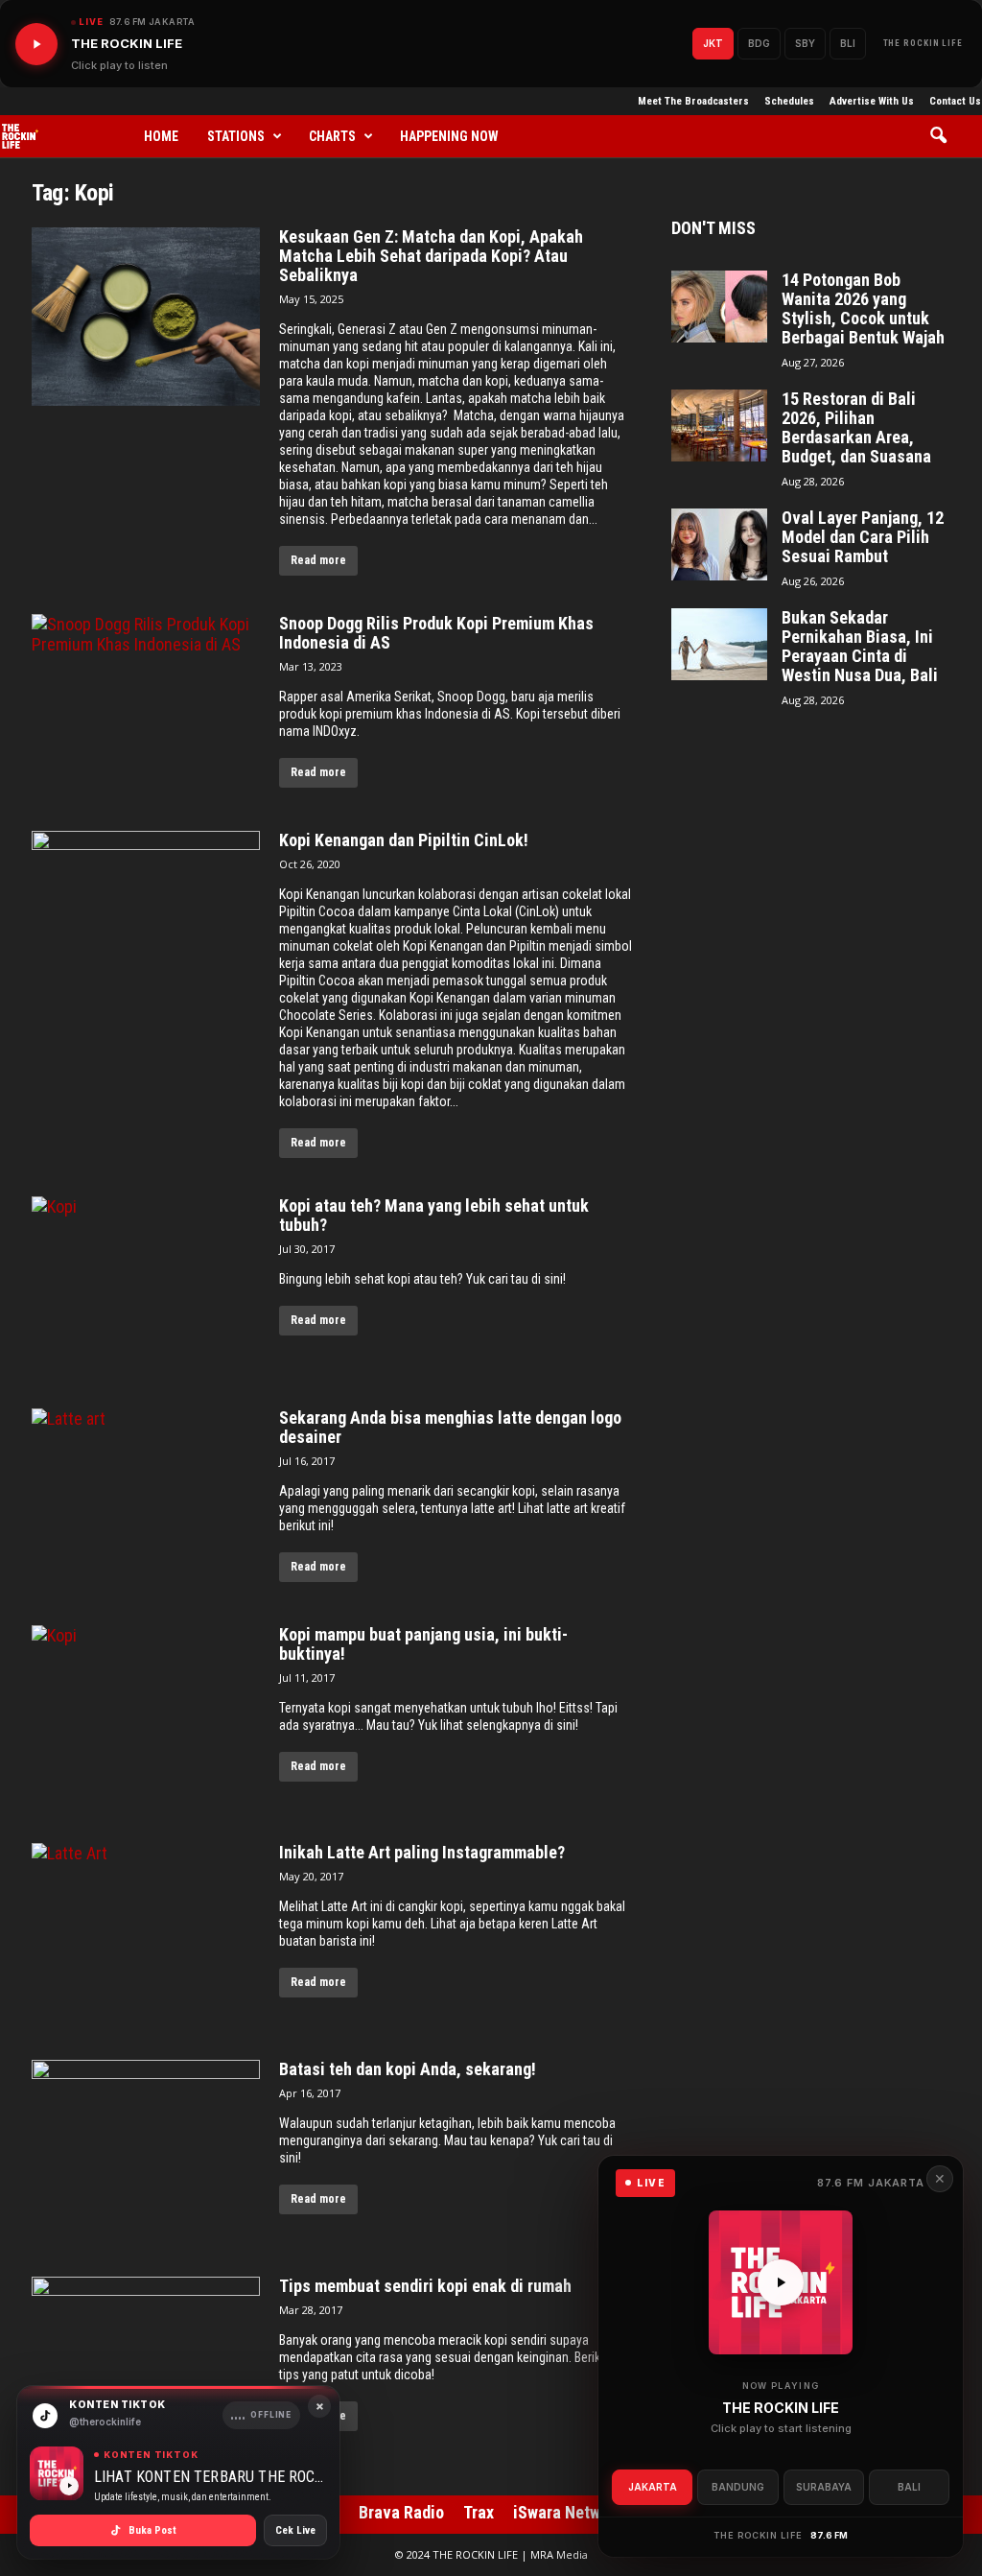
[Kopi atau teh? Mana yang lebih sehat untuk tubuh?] (146, 1283)
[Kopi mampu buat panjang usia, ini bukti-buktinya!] (146, 1714)
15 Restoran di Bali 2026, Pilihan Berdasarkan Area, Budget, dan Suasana (856, 428)
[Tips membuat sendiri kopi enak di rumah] (146, 2366)
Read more (318, 560)
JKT (713, 43)
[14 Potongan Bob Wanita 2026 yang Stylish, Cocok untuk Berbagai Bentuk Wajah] (719, 307)
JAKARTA (653, 2487)
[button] (945, 136)
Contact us (955, 101)
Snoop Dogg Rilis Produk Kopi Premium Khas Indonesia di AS (436, 633)
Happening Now (449, 136)
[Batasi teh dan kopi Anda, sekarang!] (146, 2149)
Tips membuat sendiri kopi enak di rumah (425, 2286)
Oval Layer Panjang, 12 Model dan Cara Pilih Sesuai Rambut (863, 537)
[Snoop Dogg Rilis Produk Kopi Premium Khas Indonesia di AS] (146, 703)
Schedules (789, 101)
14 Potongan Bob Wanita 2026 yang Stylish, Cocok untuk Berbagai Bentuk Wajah (863, 309)
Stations (236, 136)
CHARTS (332, 136)
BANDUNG (738, 2487)
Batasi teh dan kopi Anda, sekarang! (408, 2069)
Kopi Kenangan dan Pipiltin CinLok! (404, 840)
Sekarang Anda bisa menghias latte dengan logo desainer (450, 1428)
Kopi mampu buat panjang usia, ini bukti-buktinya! (423, 1644)
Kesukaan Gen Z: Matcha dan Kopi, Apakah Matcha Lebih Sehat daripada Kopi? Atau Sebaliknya (431, 256)
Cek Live (295, 2530)
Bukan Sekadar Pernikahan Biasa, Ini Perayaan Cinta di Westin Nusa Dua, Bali (860, 647)
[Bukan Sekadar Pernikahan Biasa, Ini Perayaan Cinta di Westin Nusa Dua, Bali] (719, 644)
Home (161, 136)
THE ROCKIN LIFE (924, 43)
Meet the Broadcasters (693, 101)
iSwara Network (568, 2512)
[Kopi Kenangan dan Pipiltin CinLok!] (146, 920)
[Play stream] (781, 2282)
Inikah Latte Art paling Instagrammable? (422, 1853)
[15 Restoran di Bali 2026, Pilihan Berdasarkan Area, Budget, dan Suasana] (719, 425)
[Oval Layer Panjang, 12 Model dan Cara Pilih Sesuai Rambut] (719, 544)
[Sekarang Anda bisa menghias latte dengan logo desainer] (146, 1498)
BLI (848, 43)
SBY (805, 43)
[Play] (36, 44)
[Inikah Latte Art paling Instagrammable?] (146, 1932)
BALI (909, 2487)
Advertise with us (872, 101)
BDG (759, 43)
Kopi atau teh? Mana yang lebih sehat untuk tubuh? (434, 1216)
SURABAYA (824, 2487)
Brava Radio (401, 2512)
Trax (479, 2512)
